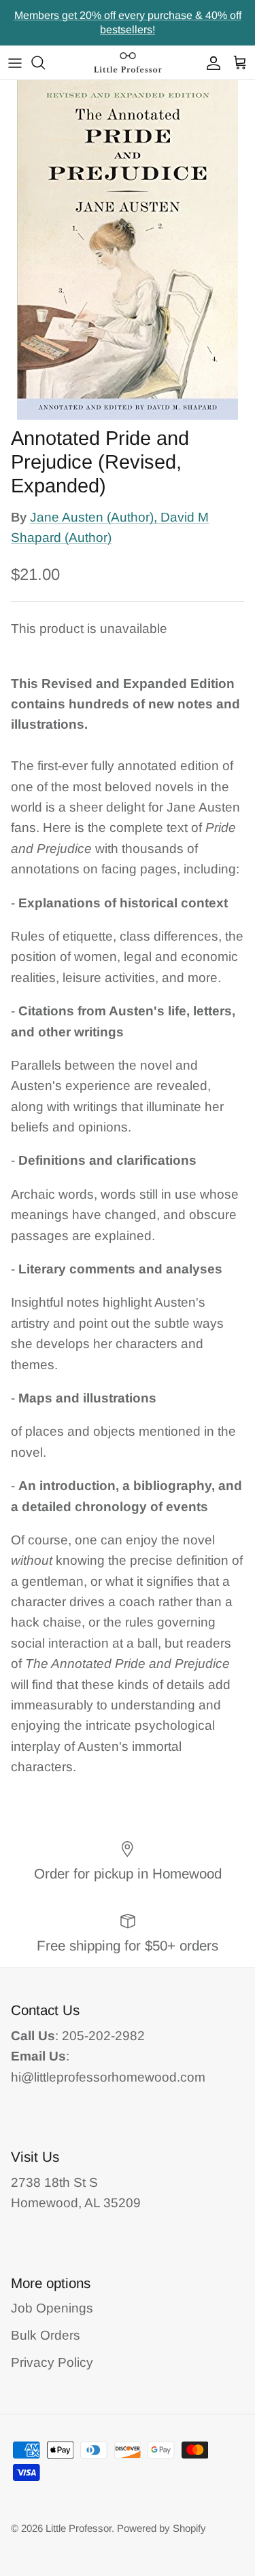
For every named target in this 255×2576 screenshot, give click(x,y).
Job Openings (52, 2308)
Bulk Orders (46, 2335)
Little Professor (79, 2528)
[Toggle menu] (15, 62)
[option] (128, 250)
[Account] (210, 62)
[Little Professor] (128, 62)
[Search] (45, 62)
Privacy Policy (52, 2362)
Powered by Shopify (161, 2528)
